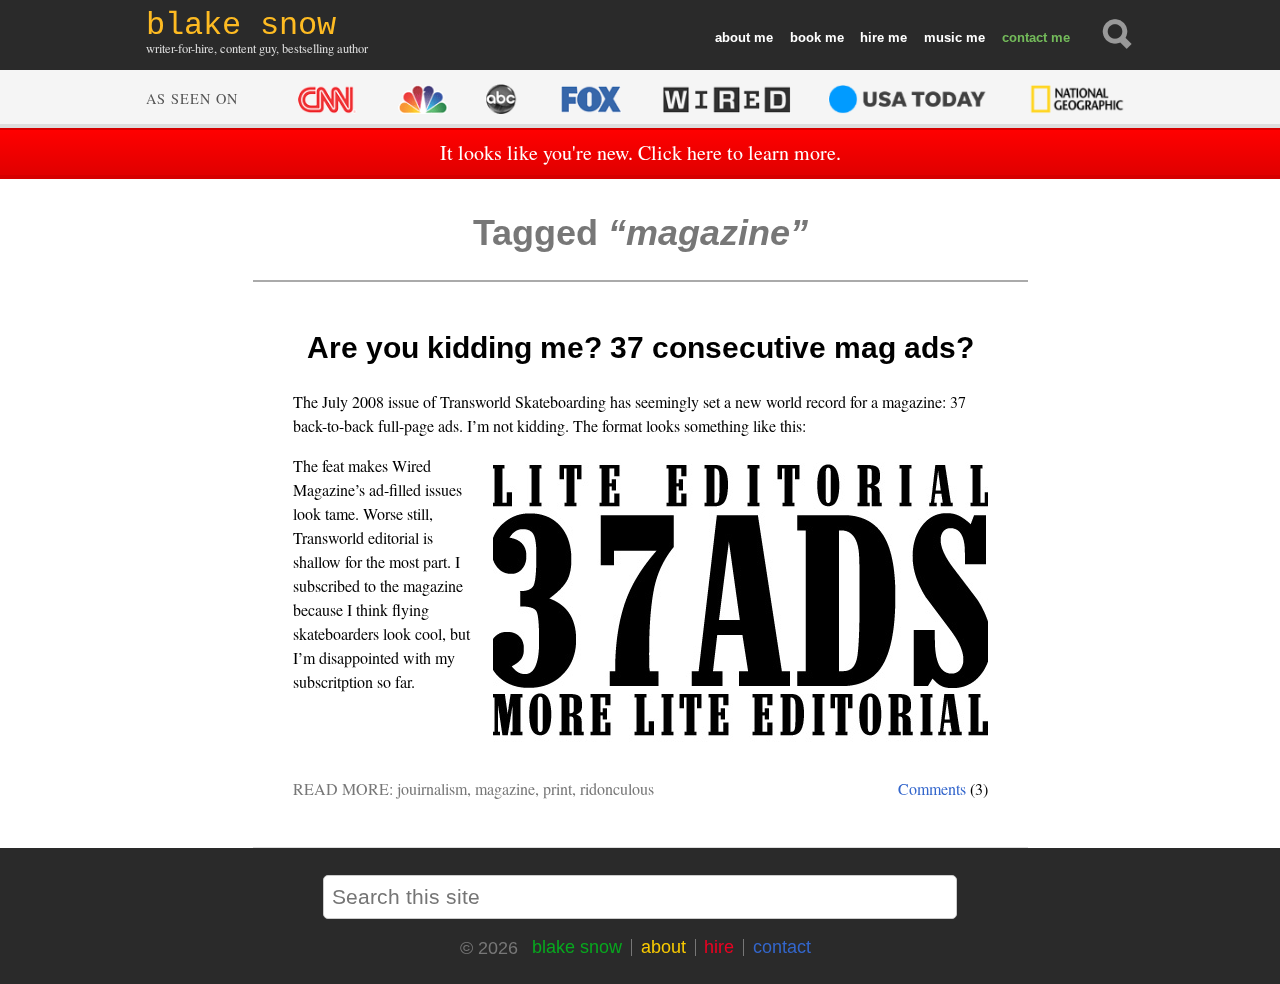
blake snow (577, 947)
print (557, 788)
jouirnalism (432, 788)
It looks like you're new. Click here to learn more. (640, 152)
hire (872, 37)
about (732, 37)
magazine (505, 788)
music (943, 37)
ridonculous (617, 788)
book (805, 37)
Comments (932, 788)
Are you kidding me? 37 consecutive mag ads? (640, 347)
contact (1024, 37)
